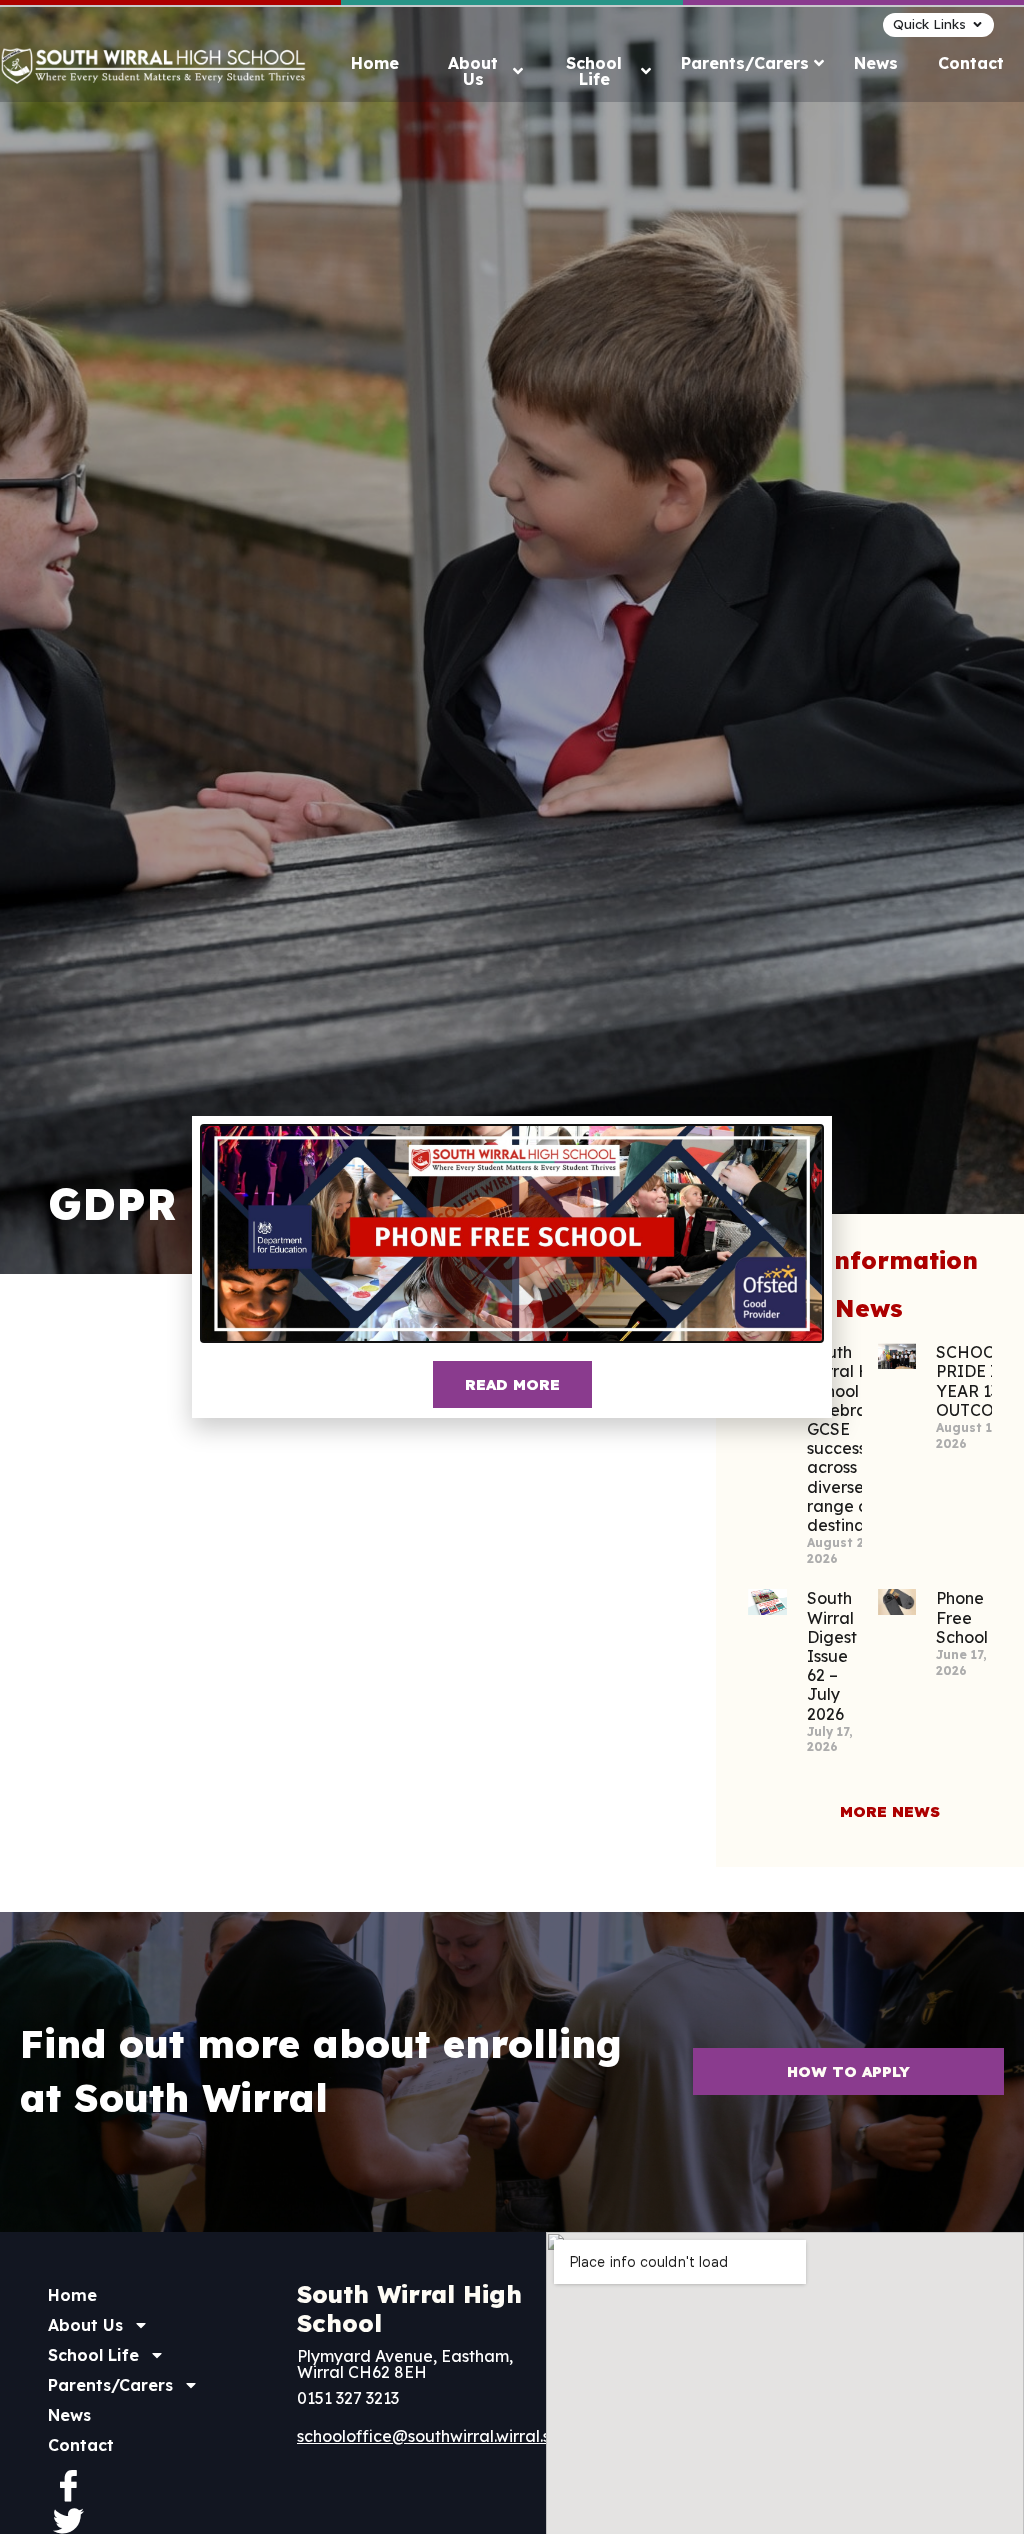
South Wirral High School (409, 2308)
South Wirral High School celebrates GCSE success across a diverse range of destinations (854, 1438)
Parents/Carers (110, 2385)
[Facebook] (68, 2485)
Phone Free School (962, 1617)
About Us (85, 2325)
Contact (81, 2445)
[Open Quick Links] (977, 25)
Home (72, 2295)
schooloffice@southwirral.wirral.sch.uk (443, 2436)
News (69, 2415)
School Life (93, 2355)
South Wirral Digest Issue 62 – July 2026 (832, 1655)
